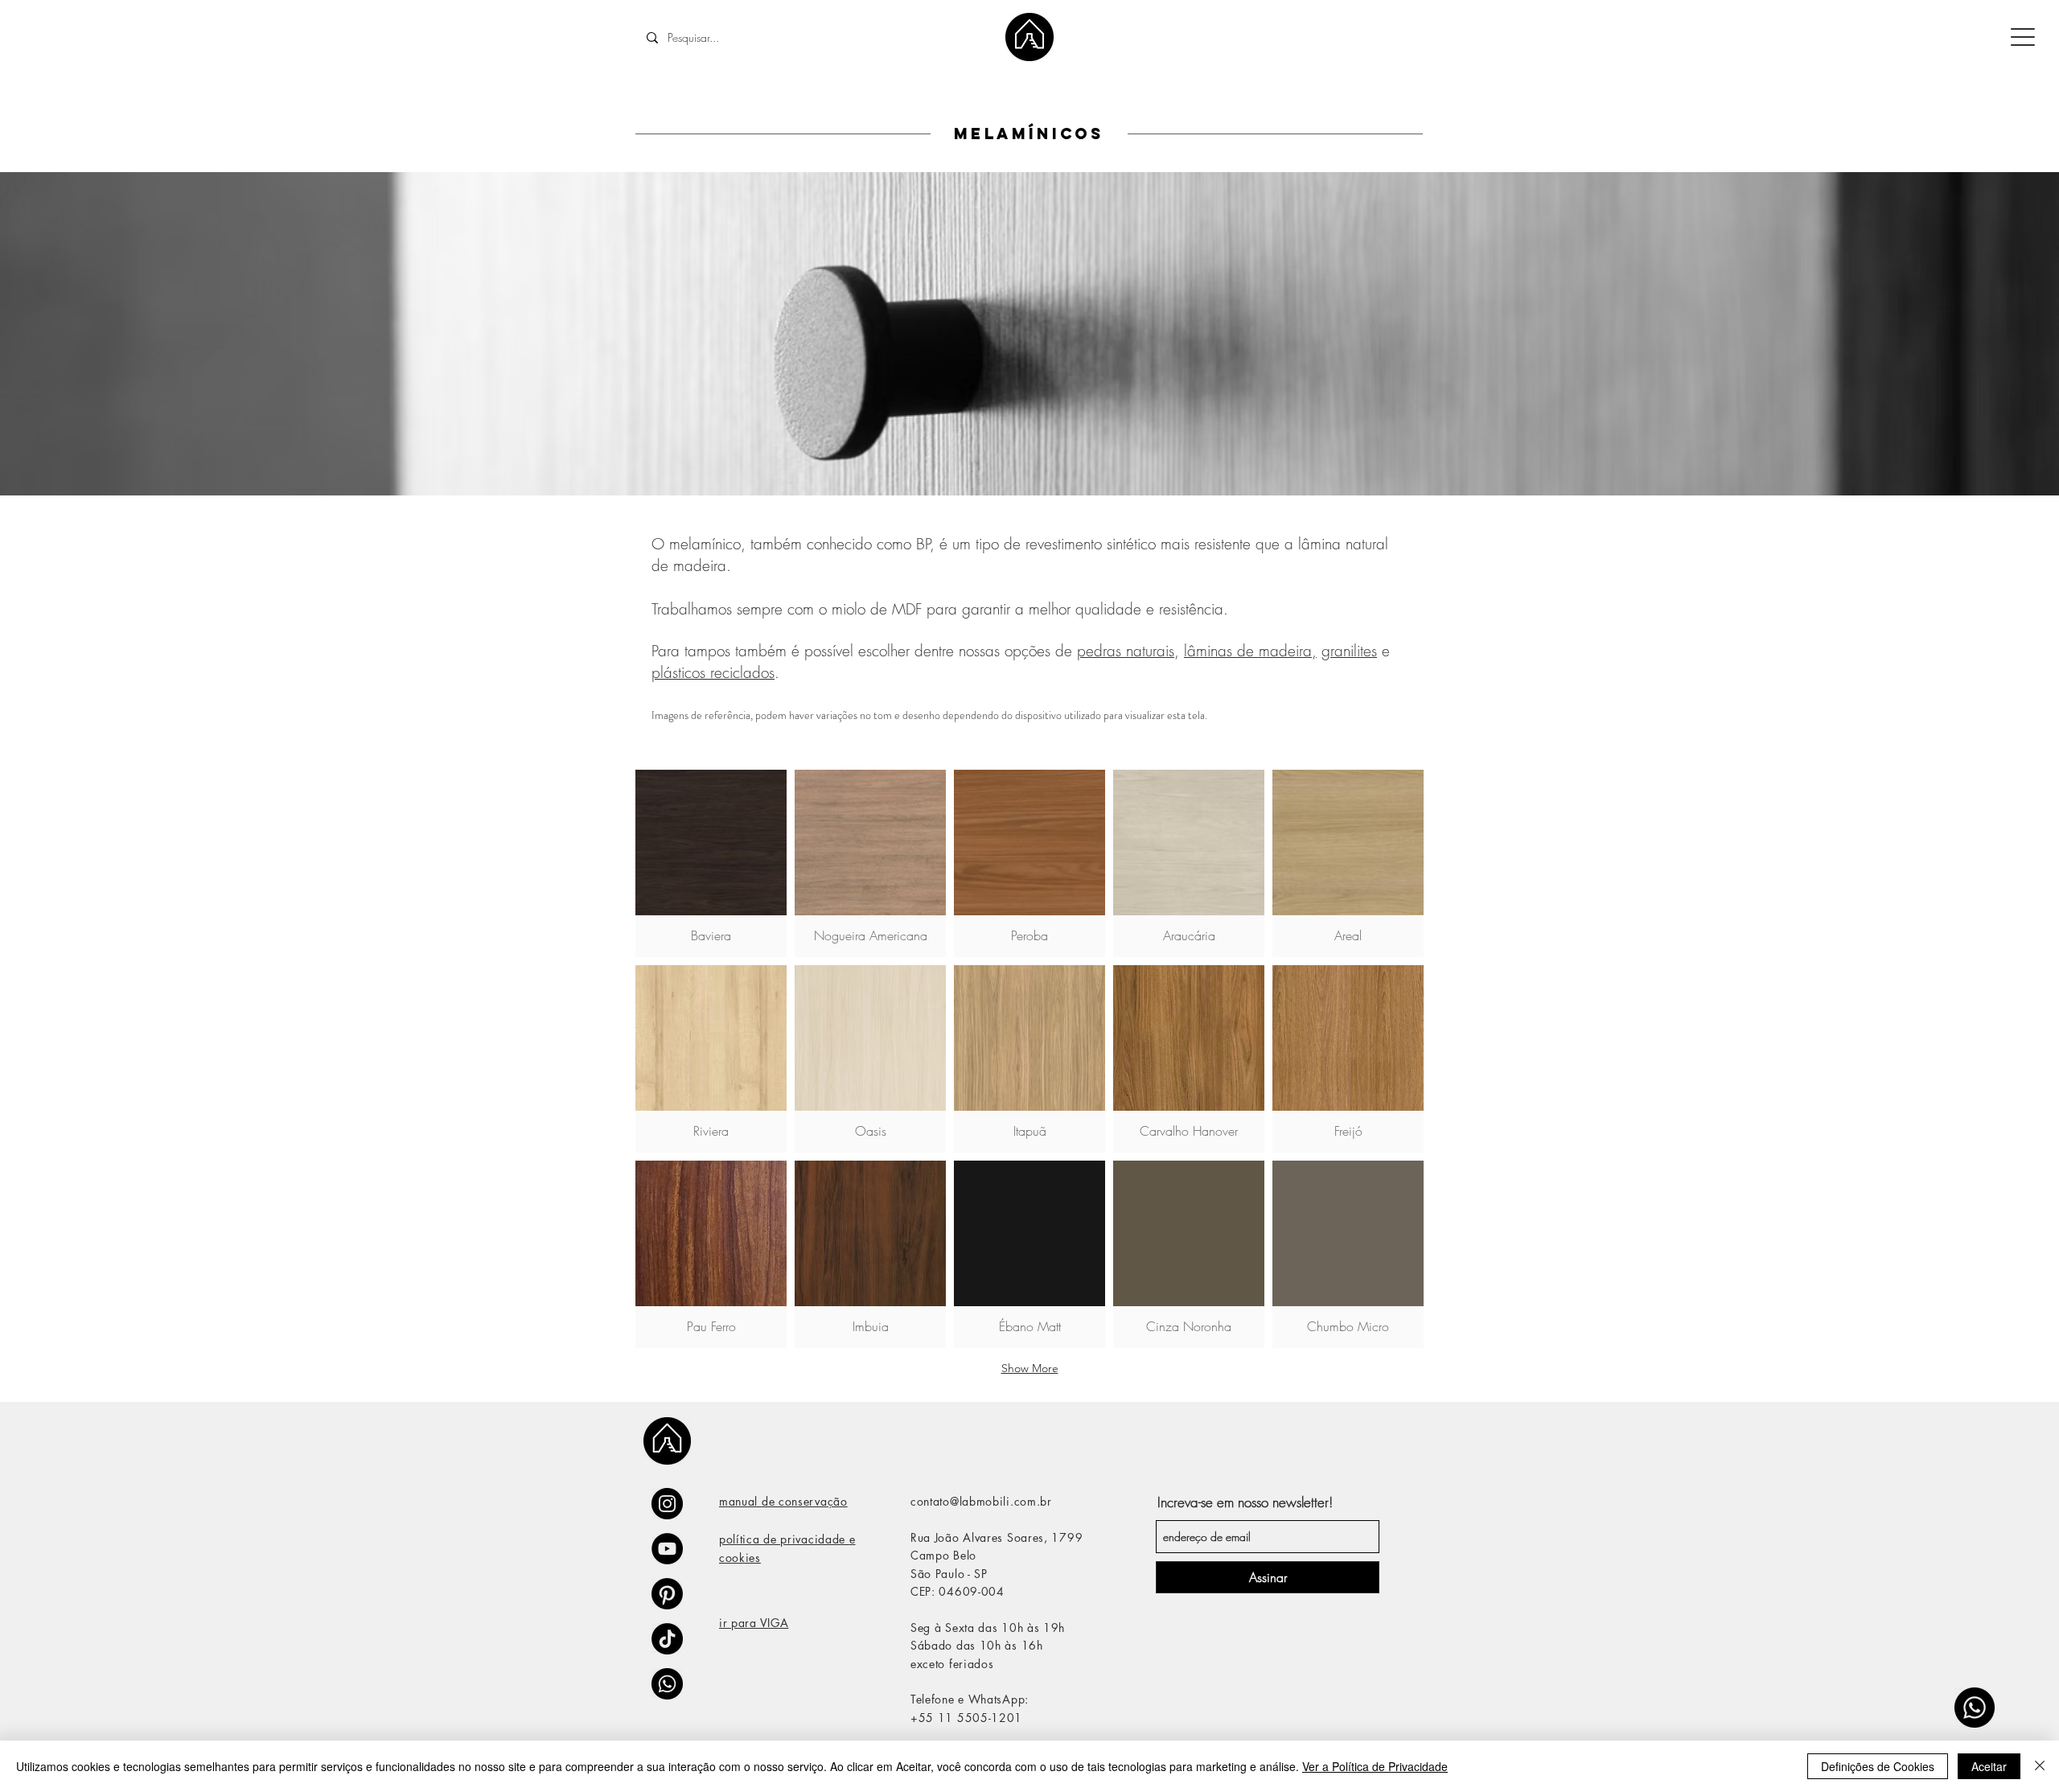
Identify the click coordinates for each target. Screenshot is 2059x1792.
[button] (711, 863)
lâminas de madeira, (1250, 651)
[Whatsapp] (1975, 1708)
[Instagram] (667, 1504)
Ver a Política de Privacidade (1375, 1766)
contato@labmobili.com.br (981, 1501)
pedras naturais (1126, 651)
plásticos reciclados (713, 672)
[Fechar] (2040, 1766)
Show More (1030, 1368)
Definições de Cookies (1878, 1766)
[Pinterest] (667, 1594)
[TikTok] (667, 1639)
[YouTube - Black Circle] (667, 1549)
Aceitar (1989, 1766)
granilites (1349, 651)
